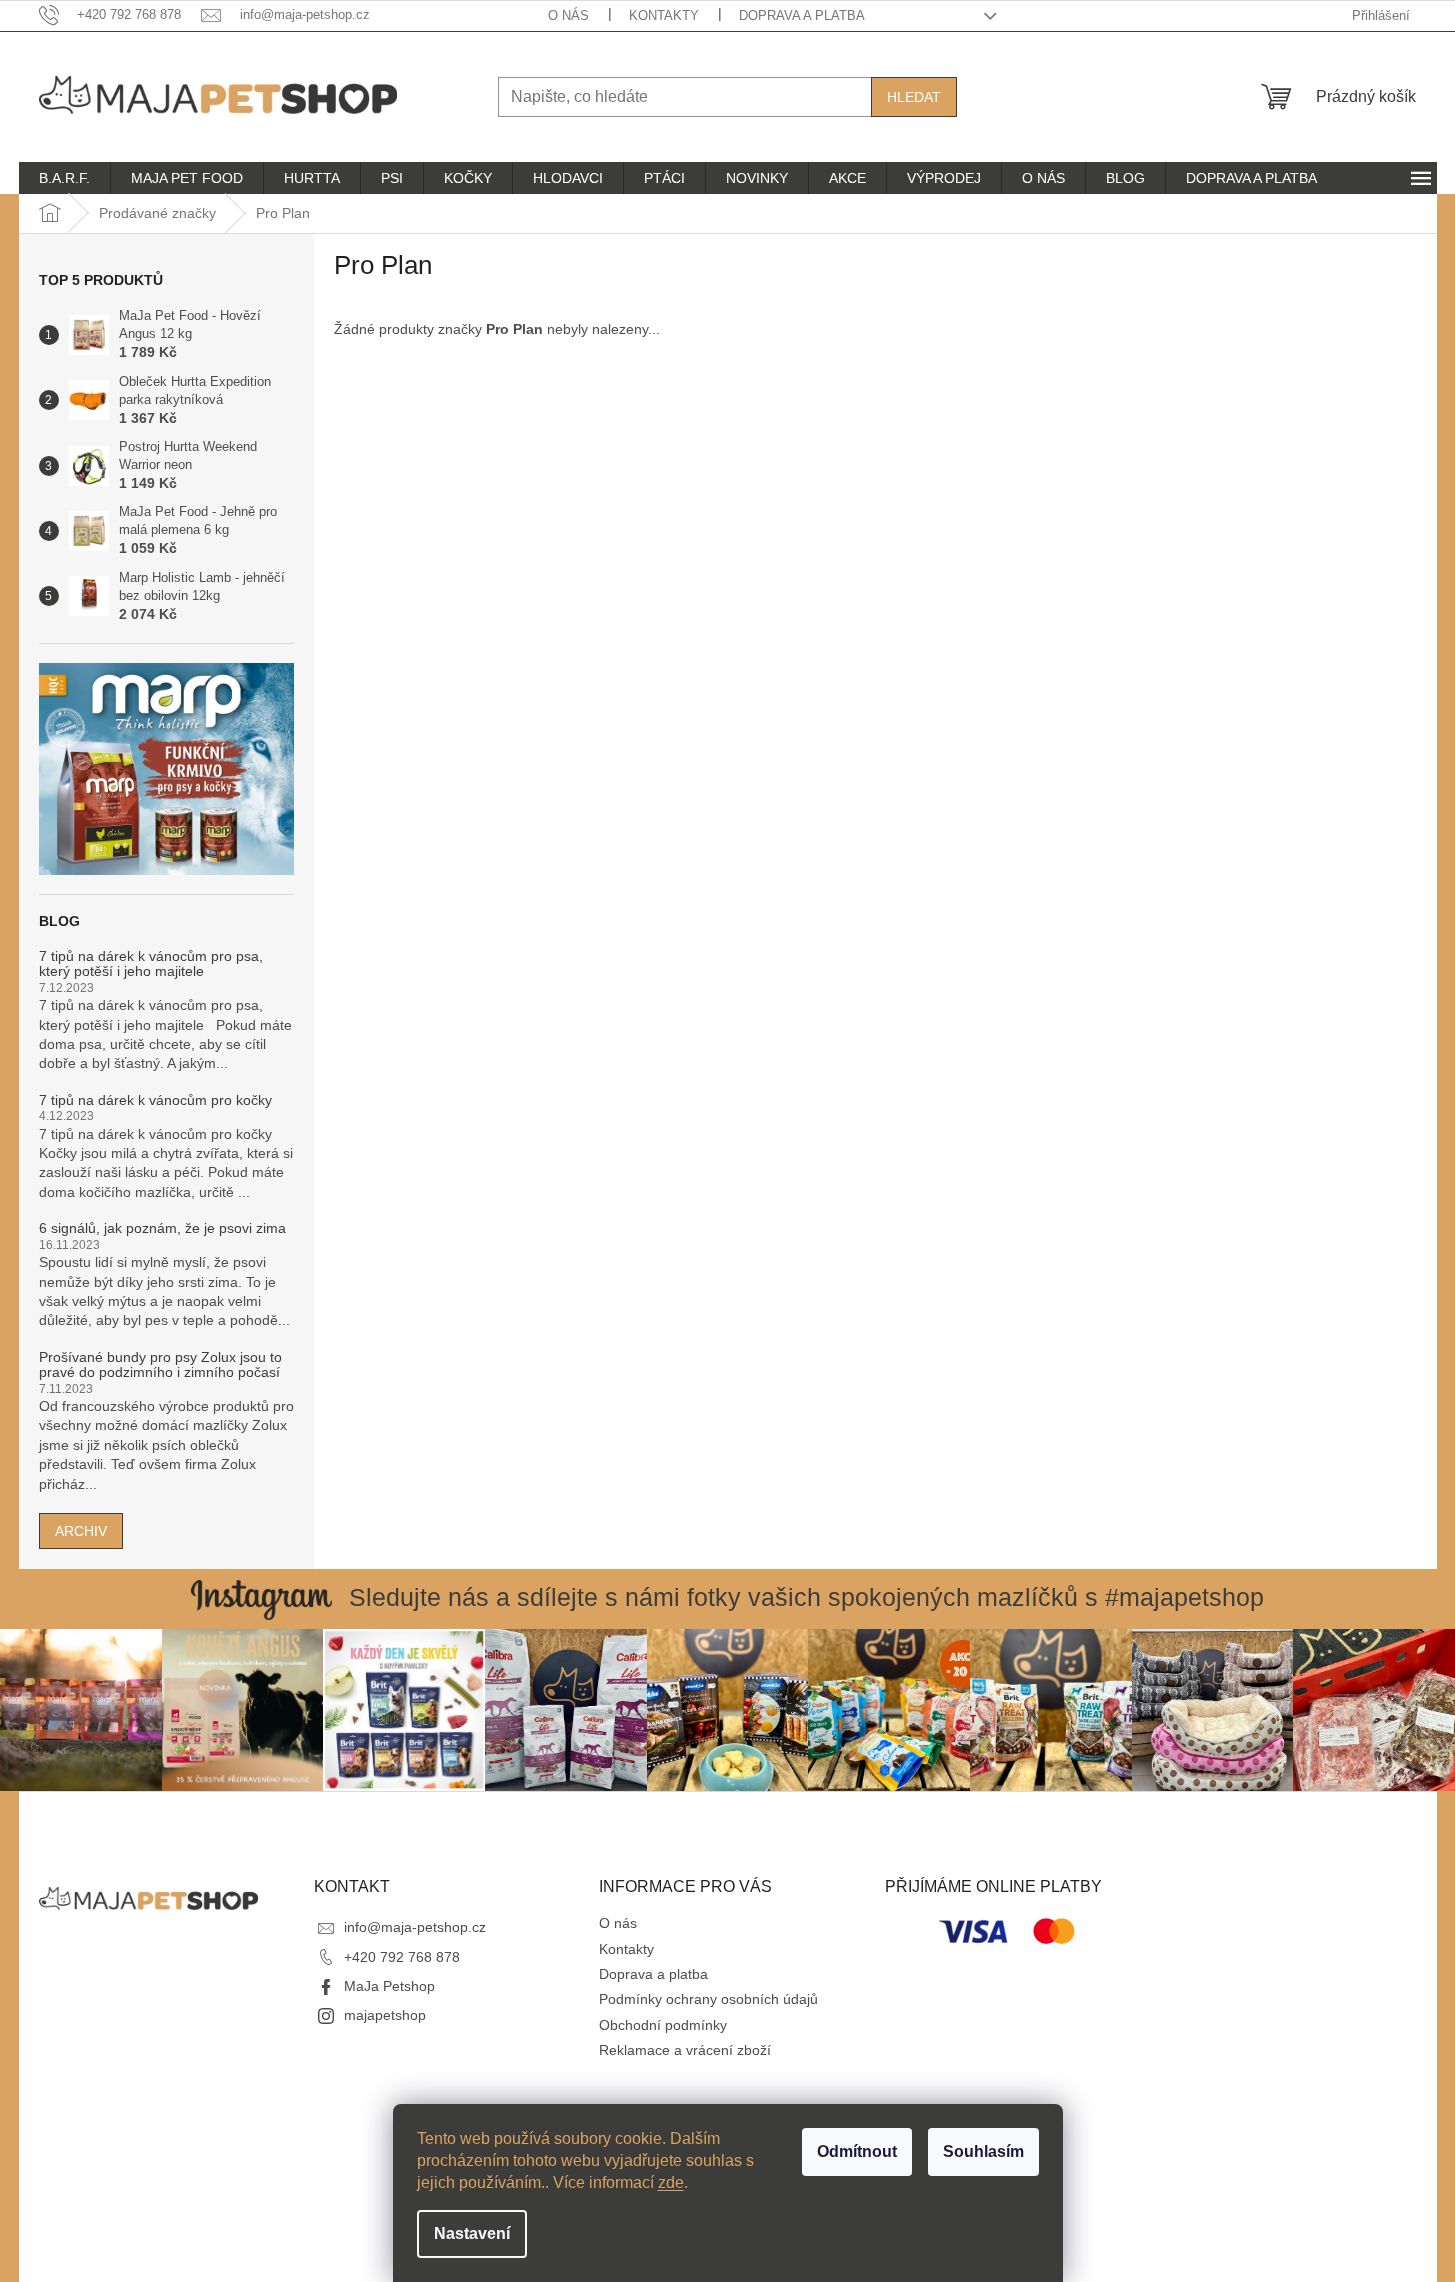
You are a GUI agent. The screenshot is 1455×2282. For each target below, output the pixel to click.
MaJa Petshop (389, 1986)
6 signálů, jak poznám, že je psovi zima (162, 1228)
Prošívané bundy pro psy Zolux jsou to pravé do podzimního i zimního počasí (160, 1365)
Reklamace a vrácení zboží (685, 2050)
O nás (568, 15)
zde (671, 2182)
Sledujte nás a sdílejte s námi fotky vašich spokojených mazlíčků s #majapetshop (806, 1597)
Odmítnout (857, 2151)
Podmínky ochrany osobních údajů (708, 1999)
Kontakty (664, 15)
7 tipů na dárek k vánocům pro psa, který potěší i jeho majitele (151, 964)
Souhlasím (983, 2151)
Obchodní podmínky (663, 2025)
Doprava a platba (802, 15)
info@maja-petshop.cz (415, 1927)
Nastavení (472, 2233)
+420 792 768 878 (402, 1957)
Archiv (81, 1531)
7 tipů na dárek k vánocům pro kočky (155, 1100)
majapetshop (385, 2015)
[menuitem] (64, 178)
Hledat (914, 97)
